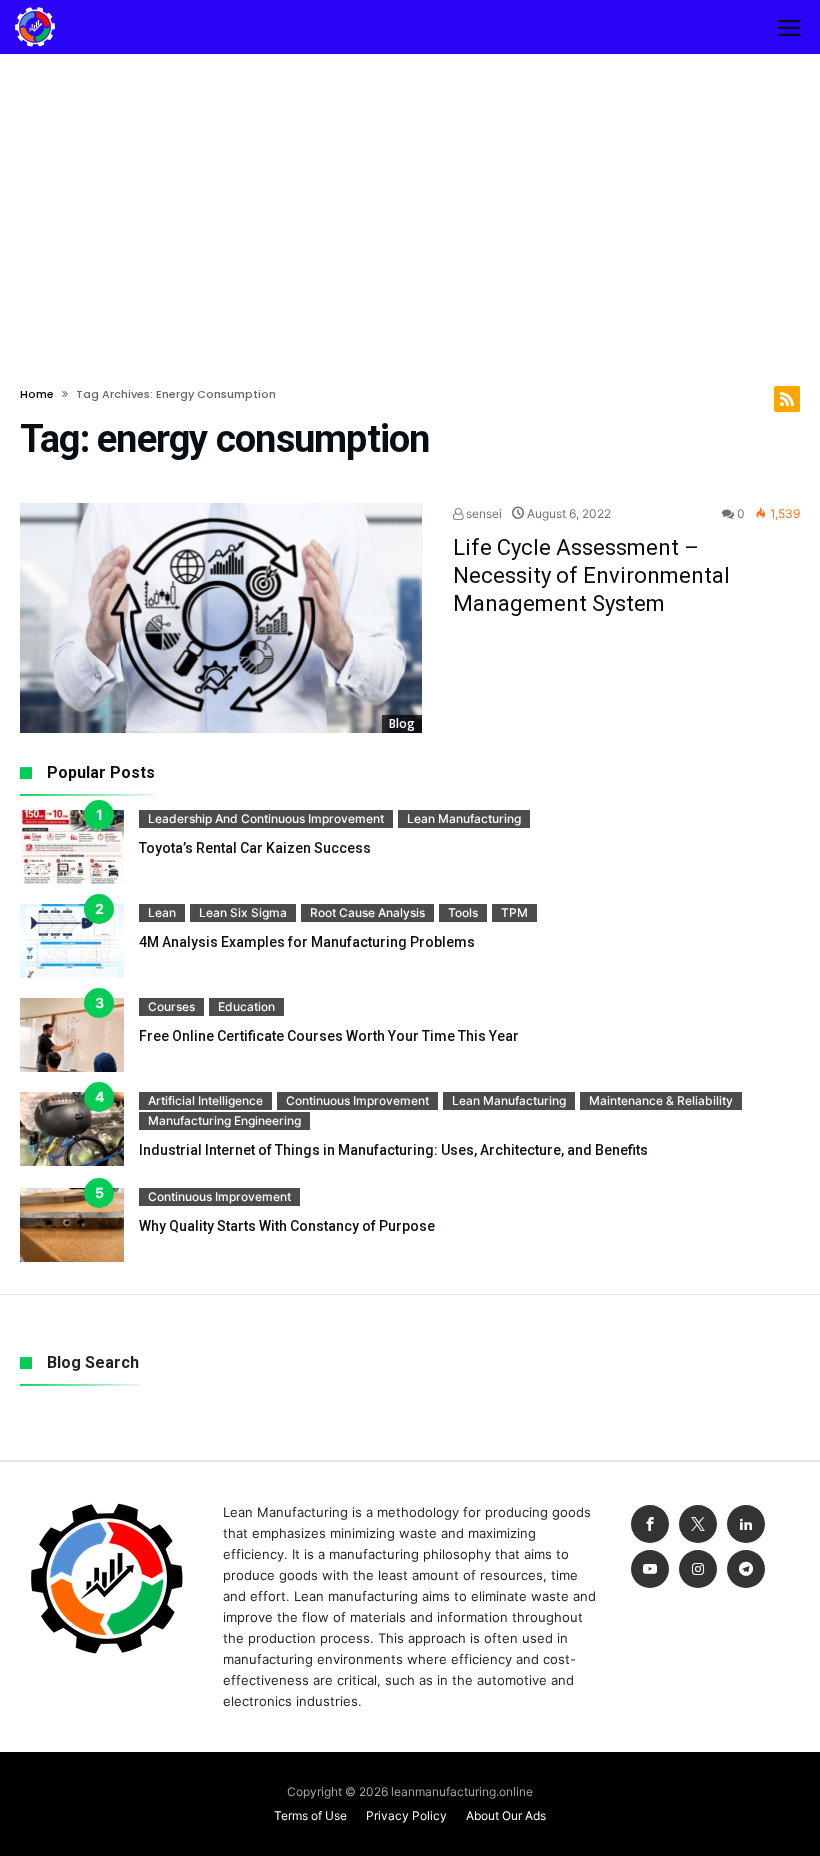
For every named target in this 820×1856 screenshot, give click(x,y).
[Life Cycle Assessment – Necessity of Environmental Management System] (221, 618)
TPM (514, 912)
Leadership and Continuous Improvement (266, 818)
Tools (463, 912)
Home (37, 394)
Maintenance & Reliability (661, 1100)
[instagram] (698, 1569)
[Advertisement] (410, 204)
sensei (482, 513)
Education (246, 1006)
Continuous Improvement (357, 1100)
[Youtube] (650, 1569)
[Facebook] (650, 1524)
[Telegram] (746, 1569)
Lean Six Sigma (243, 912)
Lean (162, 912)
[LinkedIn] (746, 1524)
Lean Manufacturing (464, 818)
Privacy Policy (406, 1815)
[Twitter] (698, 1524)
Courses (171, 1006)
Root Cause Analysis (367, 912)
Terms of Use (310, 1815)
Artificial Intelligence (205, 1100)
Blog (402, 723)
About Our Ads (506, 1815)
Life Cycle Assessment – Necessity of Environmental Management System (591, 575)
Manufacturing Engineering (224, 1120)
